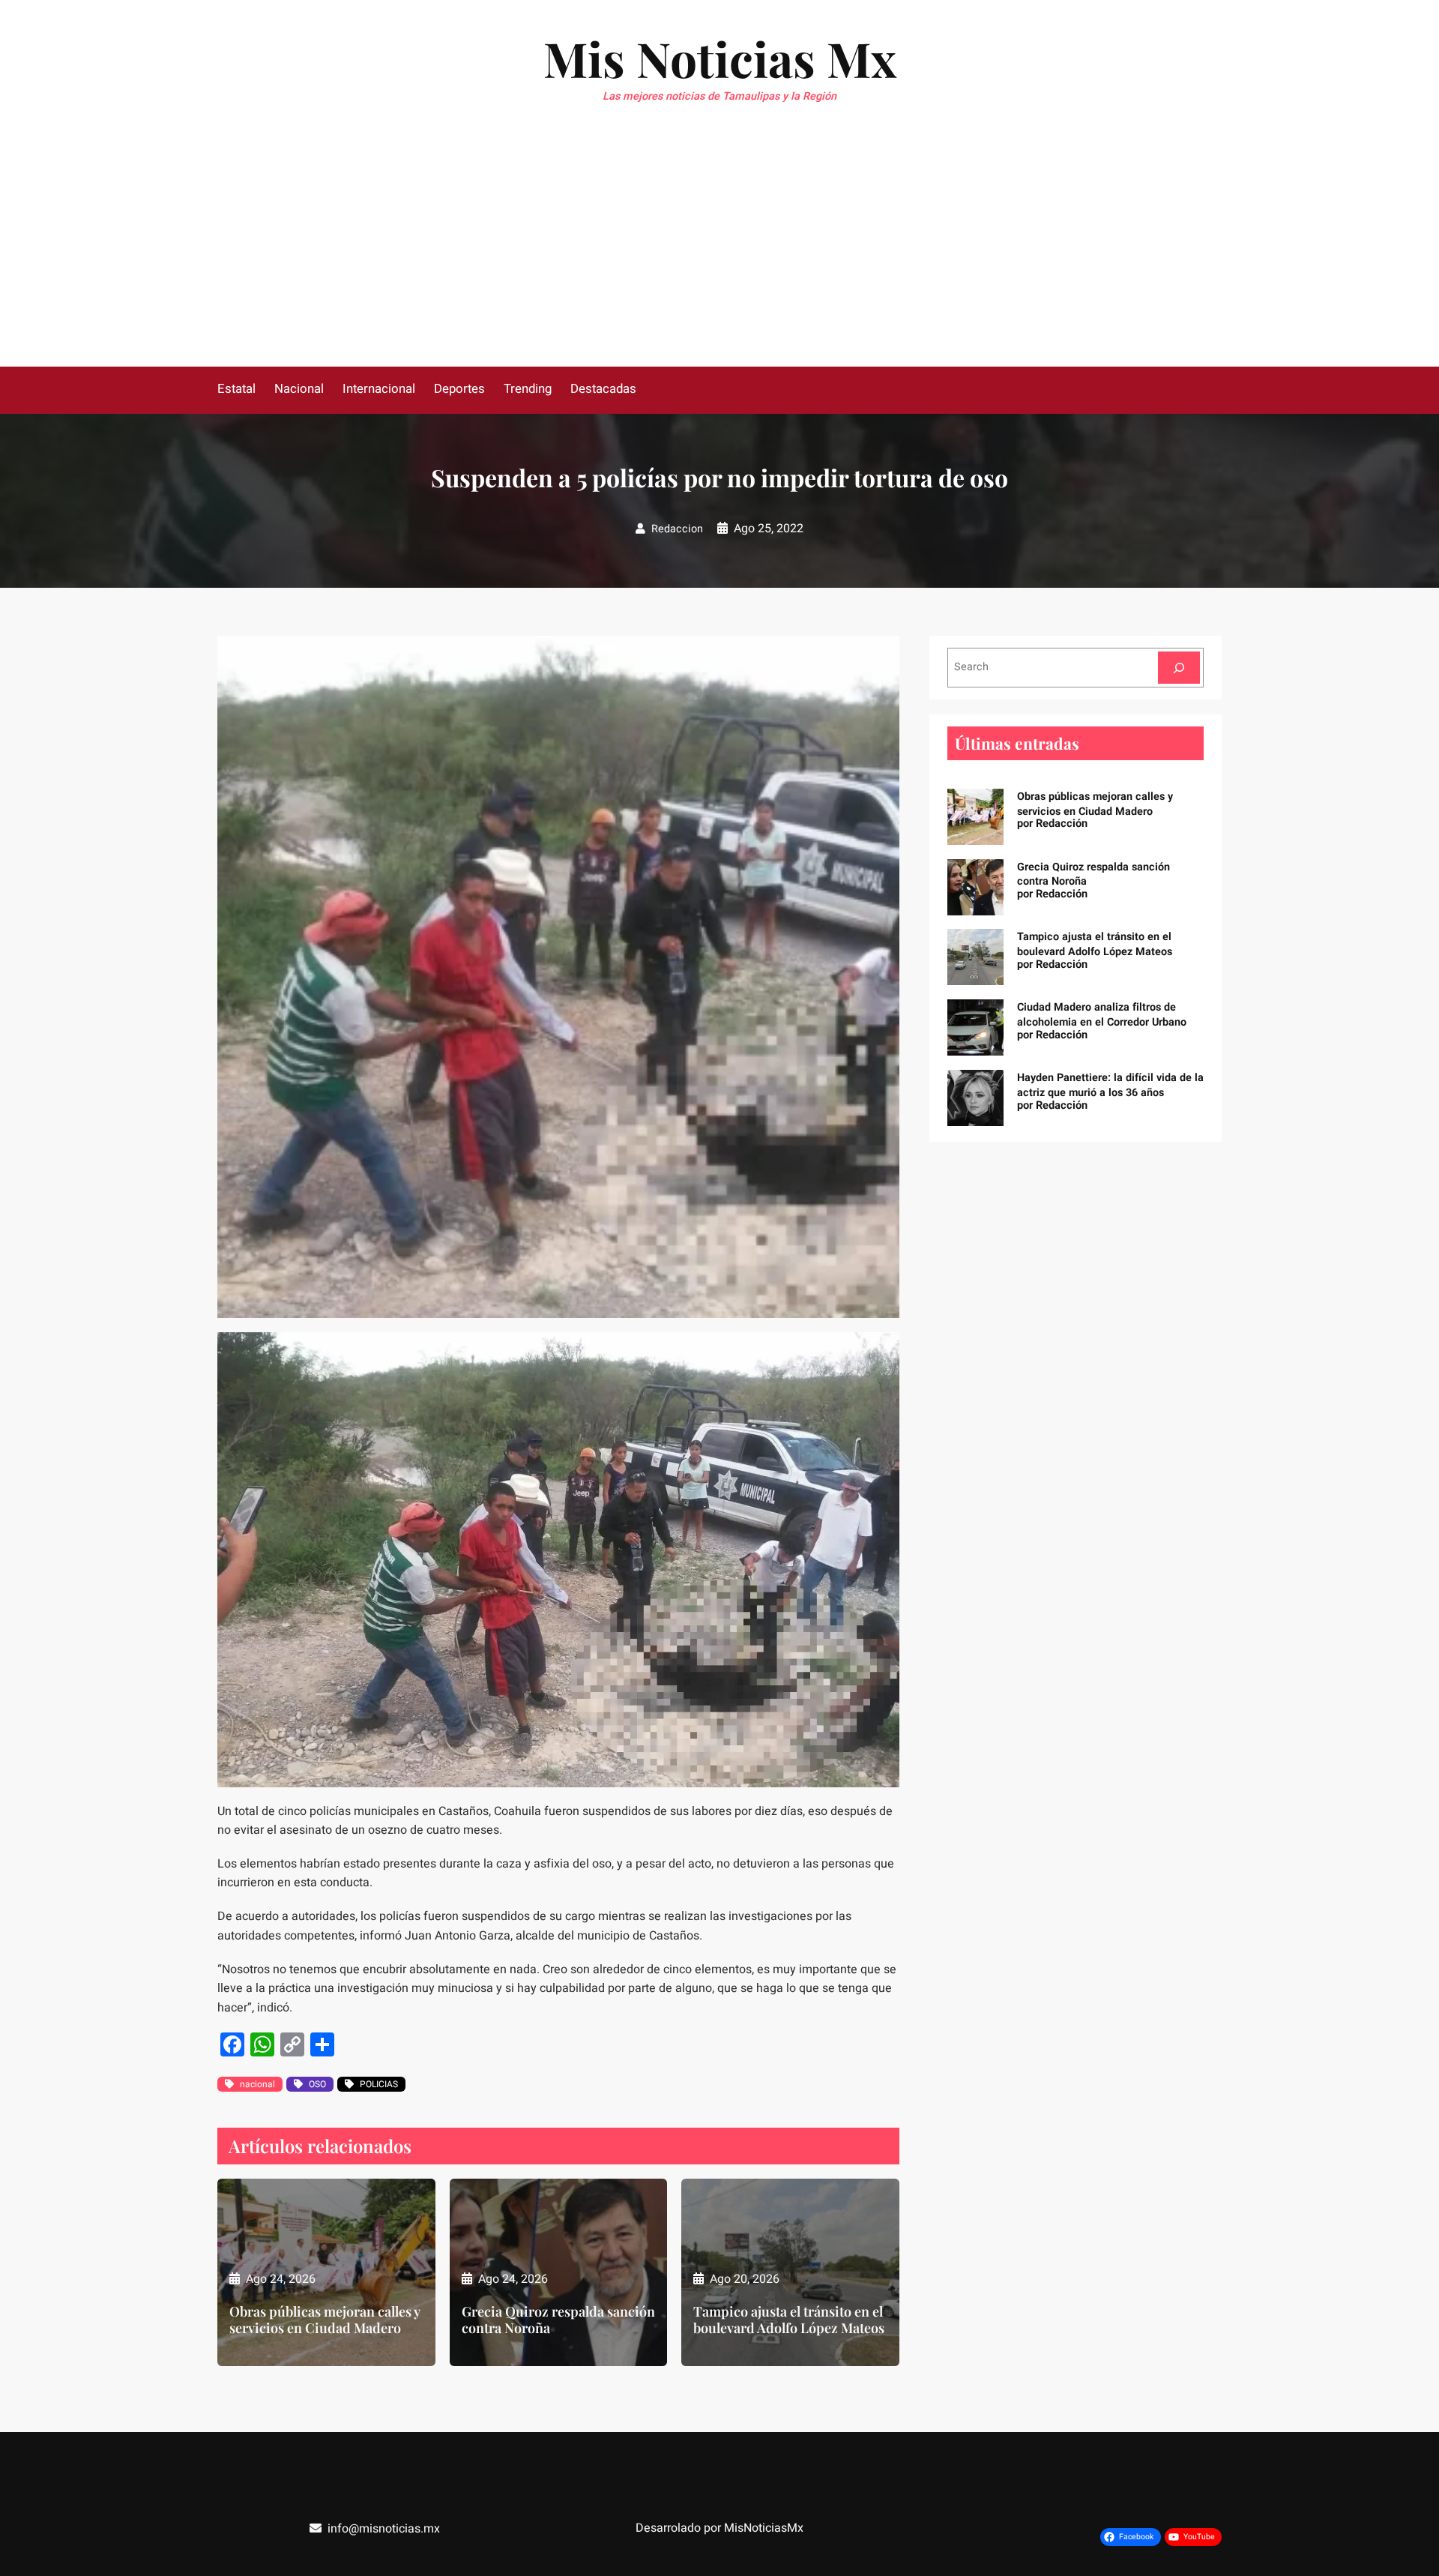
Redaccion (677, 529)
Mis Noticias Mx (720, 58)
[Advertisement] (719, 254)
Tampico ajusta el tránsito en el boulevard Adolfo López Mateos (789, 2320)
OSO (317, 2084)
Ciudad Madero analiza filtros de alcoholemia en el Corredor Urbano (1102, 1015)
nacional (257, 2084)
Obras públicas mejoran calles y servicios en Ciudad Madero (325, 2320)
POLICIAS (379, 2084)
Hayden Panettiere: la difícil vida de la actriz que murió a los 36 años (1110, 1085)
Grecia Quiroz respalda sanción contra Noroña (558, 2320)
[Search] (1179, 668)
